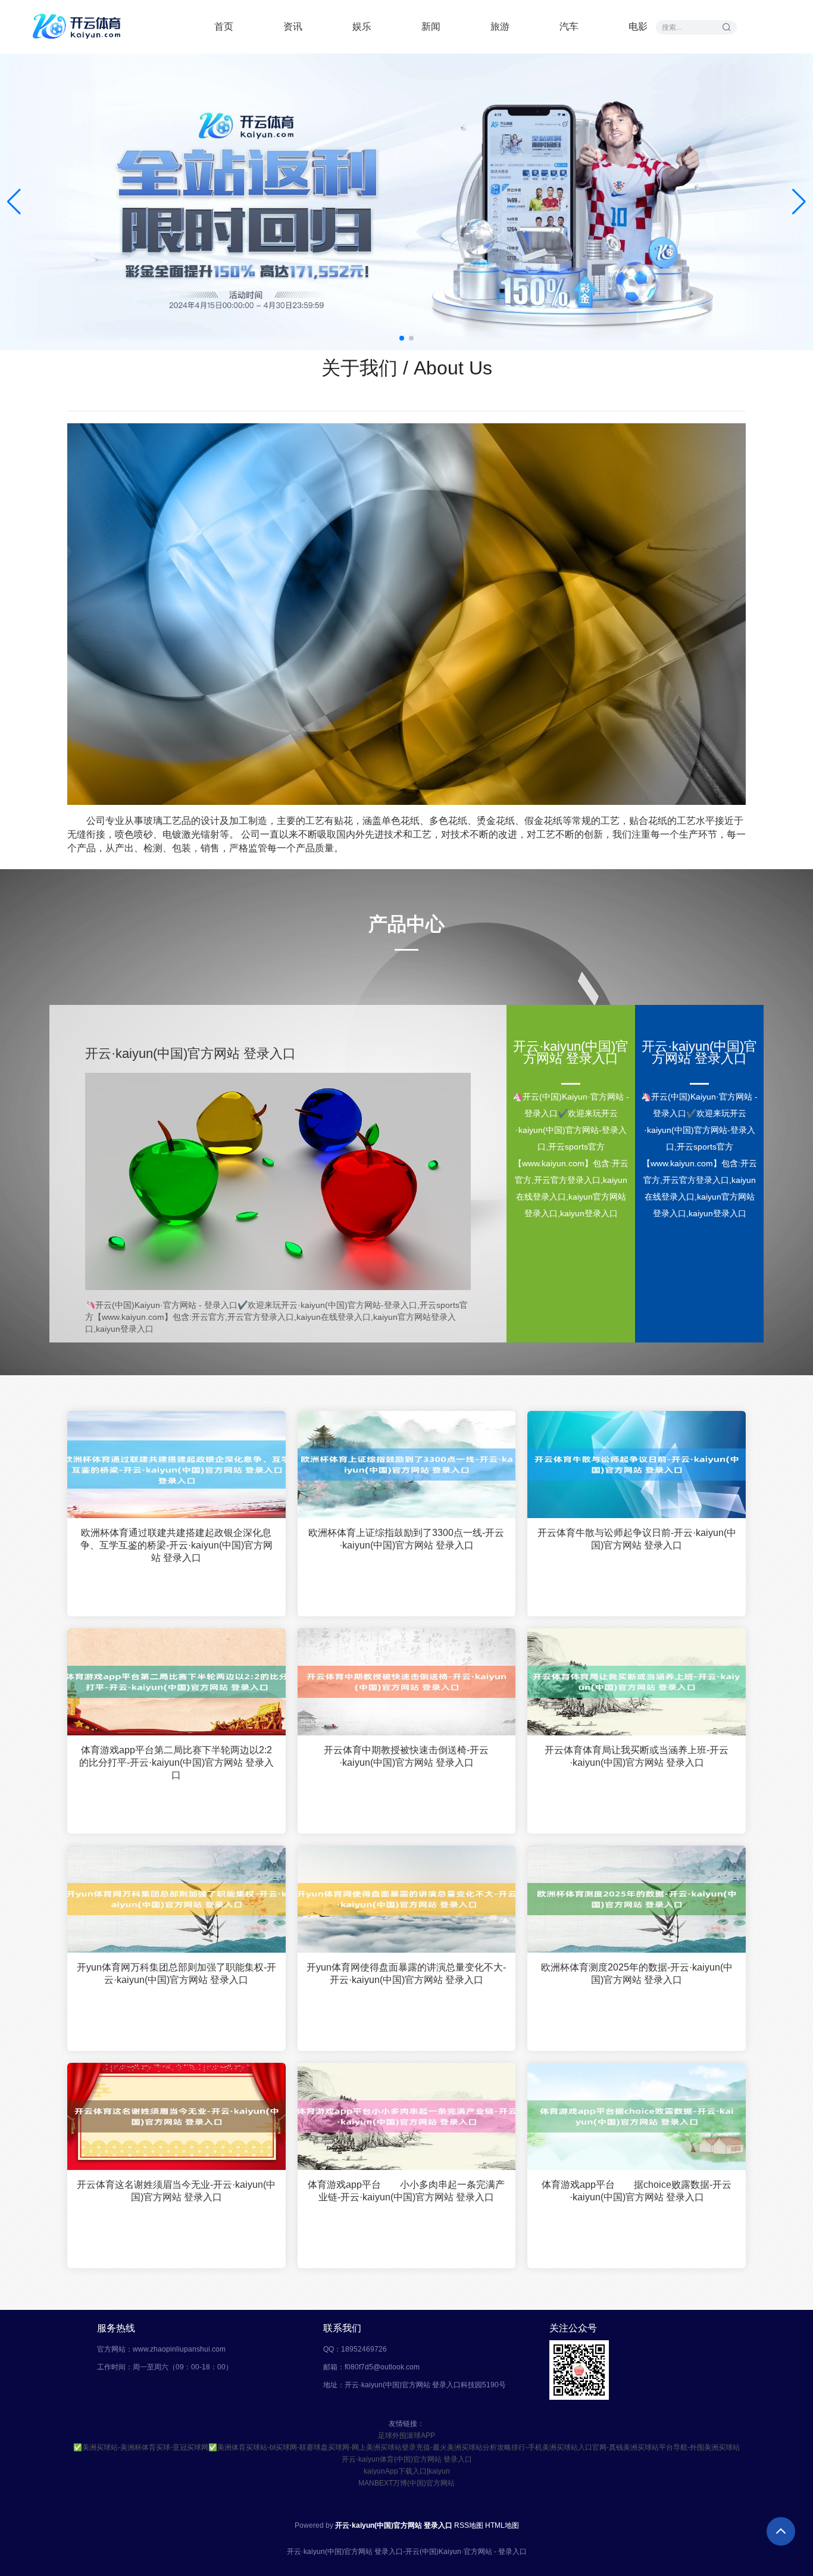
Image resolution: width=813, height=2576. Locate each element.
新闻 (431, 26)
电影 (638, 26)
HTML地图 (502, 2525)
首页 (224, 26)
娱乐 (362, 26)
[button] (799, 202)
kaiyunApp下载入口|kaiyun (407, 2471)
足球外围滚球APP (406, 2436)
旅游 (500, 26)
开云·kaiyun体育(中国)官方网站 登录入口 (407, 2459)
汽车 (569, 26)
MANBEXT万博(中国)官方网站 (406, 2483)
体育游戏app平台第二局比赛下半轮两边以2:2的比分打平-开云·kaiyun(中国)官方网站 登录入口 (176, 1762)
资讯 (293, 26)
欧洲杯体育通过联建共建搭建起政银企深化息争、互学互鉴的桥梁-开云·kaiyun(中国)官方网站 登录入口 (176, 1545)
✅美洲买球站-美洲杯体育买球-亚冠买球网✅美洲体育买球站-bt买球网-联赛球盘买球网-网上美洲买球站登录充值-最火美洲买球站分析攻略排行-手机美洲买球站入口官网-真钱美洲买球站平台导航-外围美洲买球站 (406, 2447)
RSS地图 (469, 2525)
